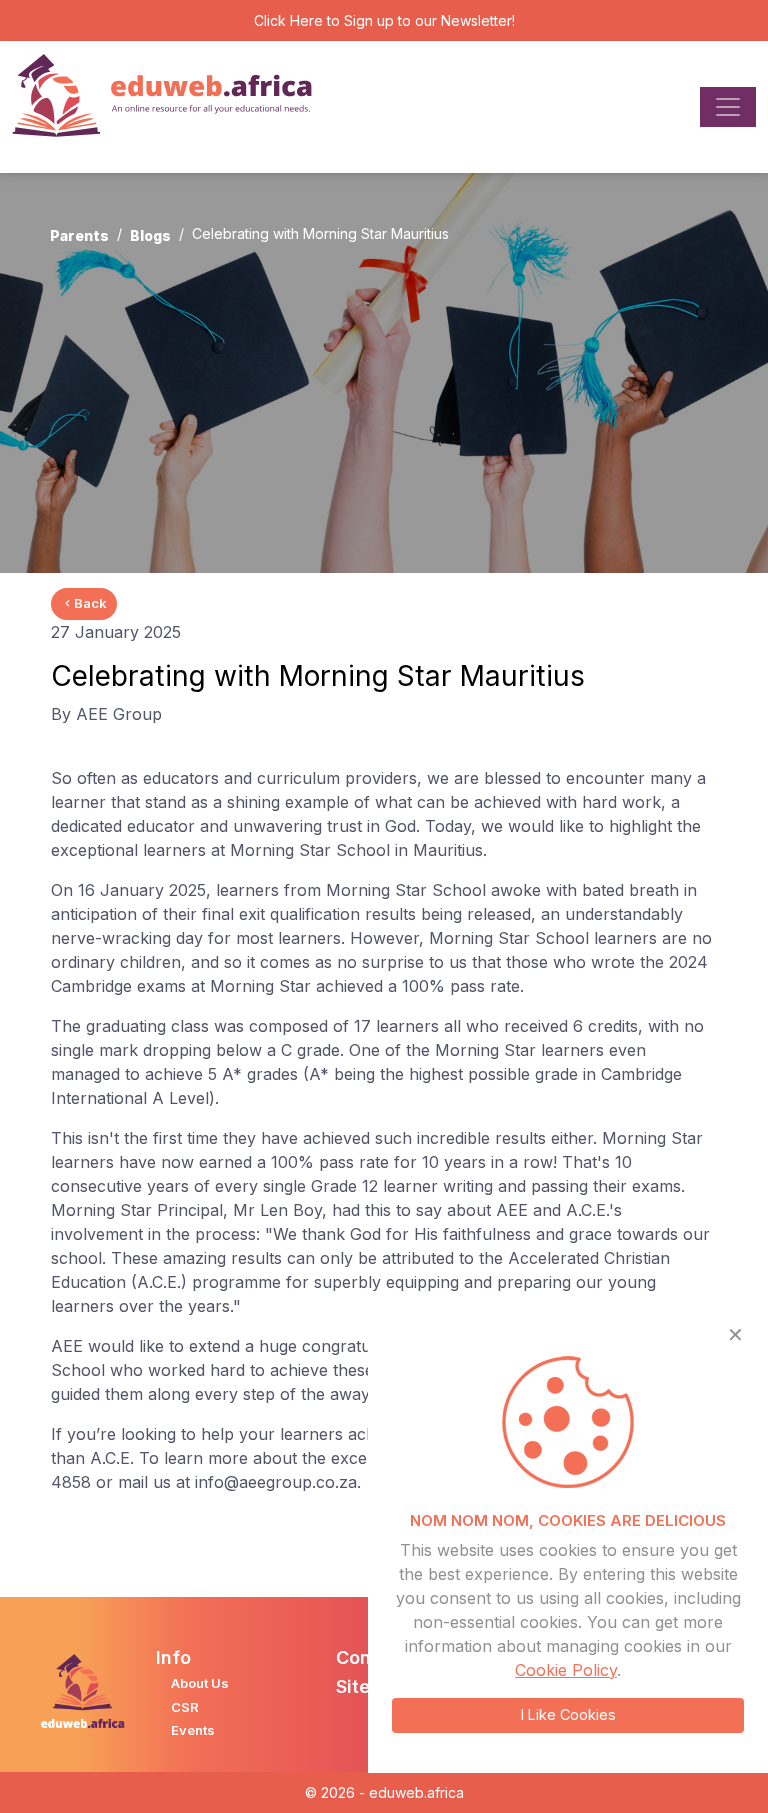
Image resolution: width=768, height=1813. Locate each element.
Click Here (288, 20)
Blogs (150, 235)
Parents (79, 235)
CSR (185, 1707)
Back (90, 603)
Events (193, 1730)
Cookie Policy (566, 1670)
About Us (200, 1683)
